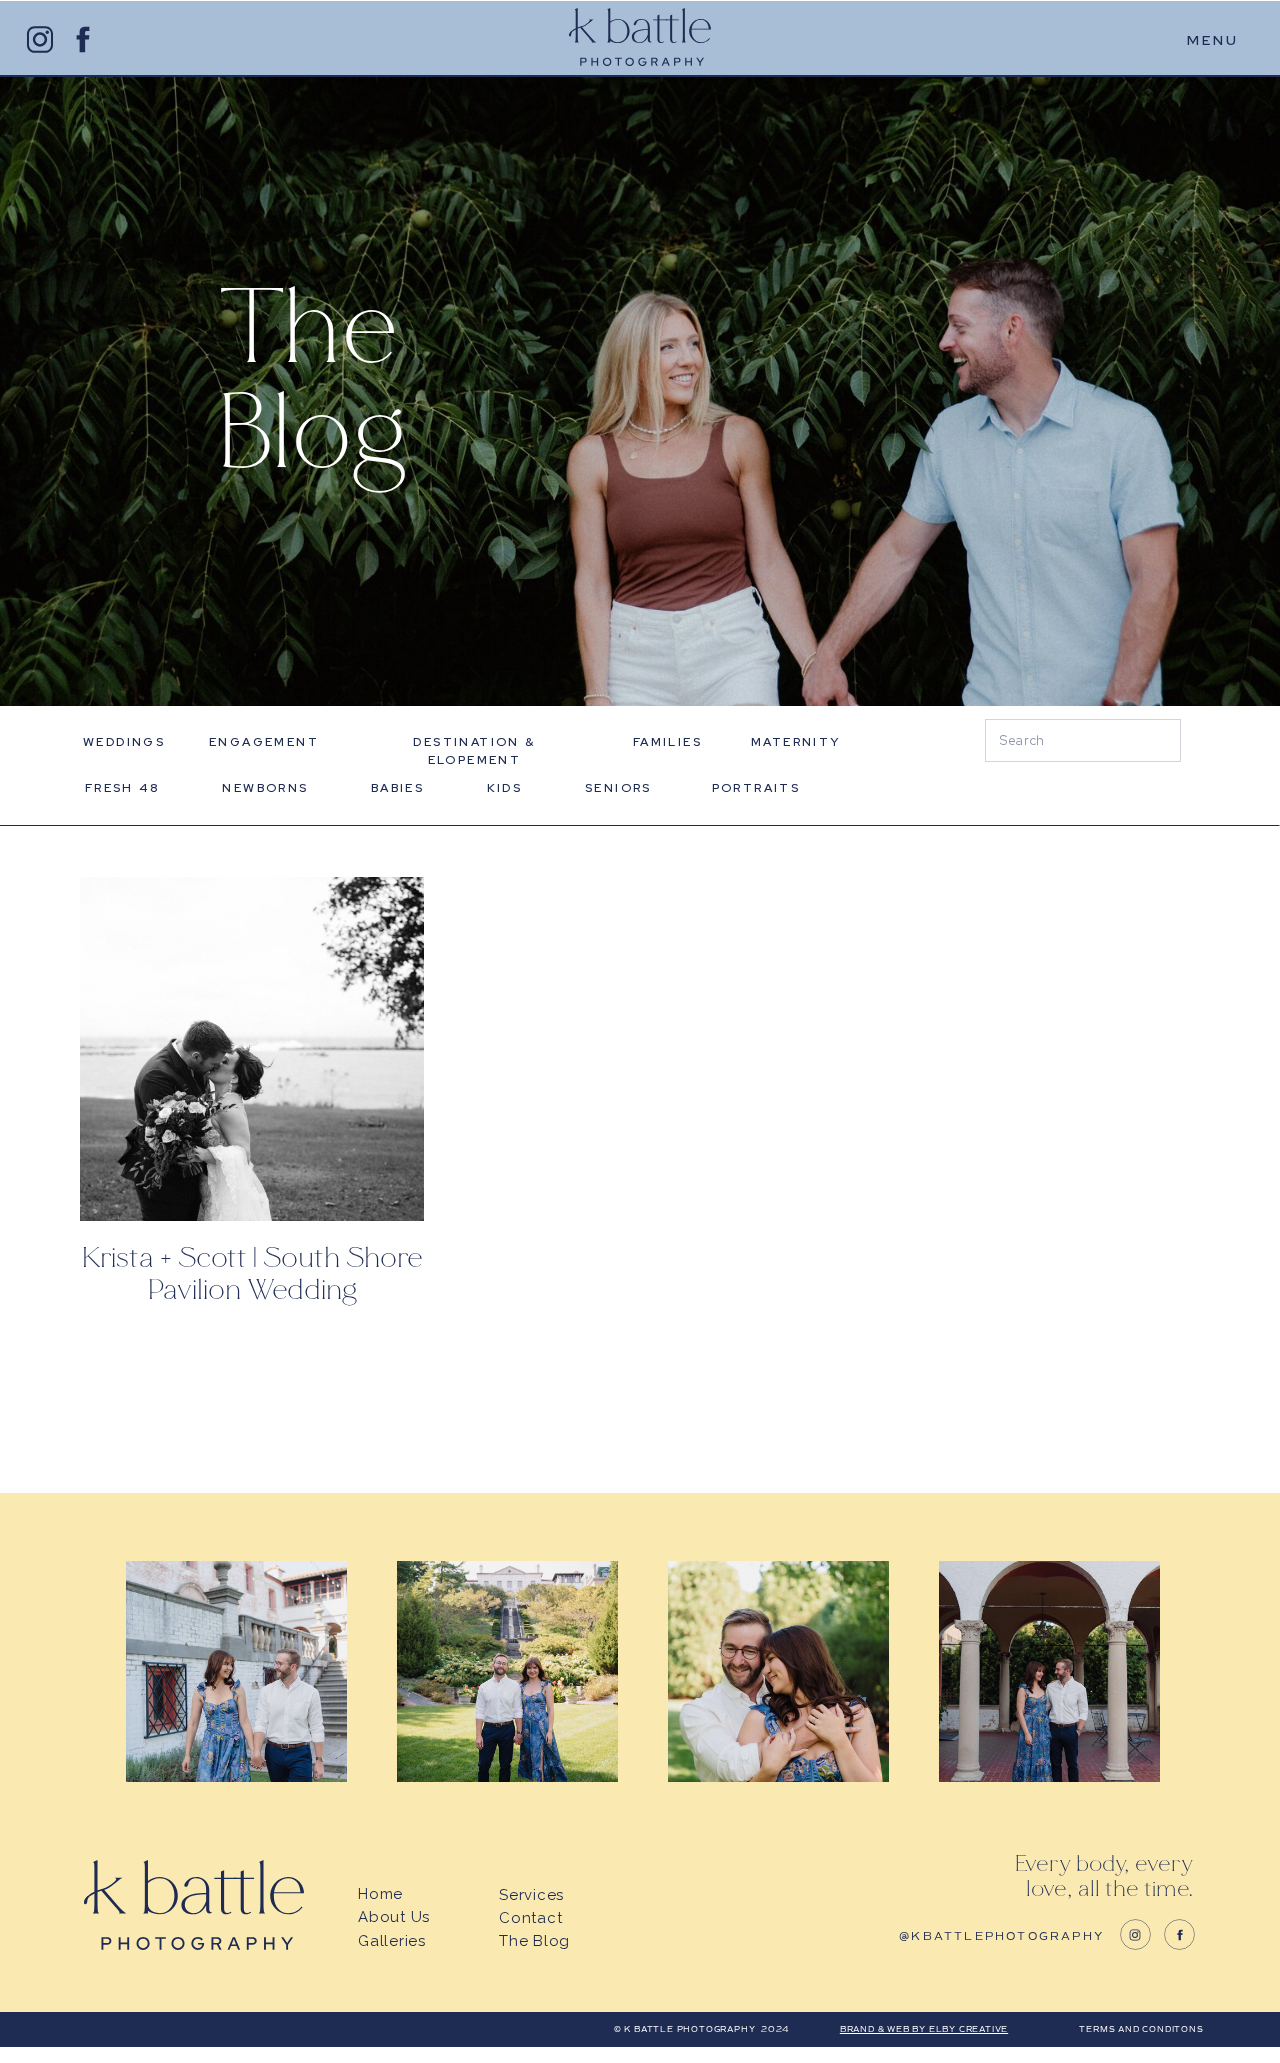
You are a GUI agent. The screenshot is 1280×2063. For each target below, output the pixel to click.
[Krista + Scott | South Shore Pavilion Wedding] (252, 1049)
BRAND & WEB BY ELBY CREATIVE (924, 2029)
